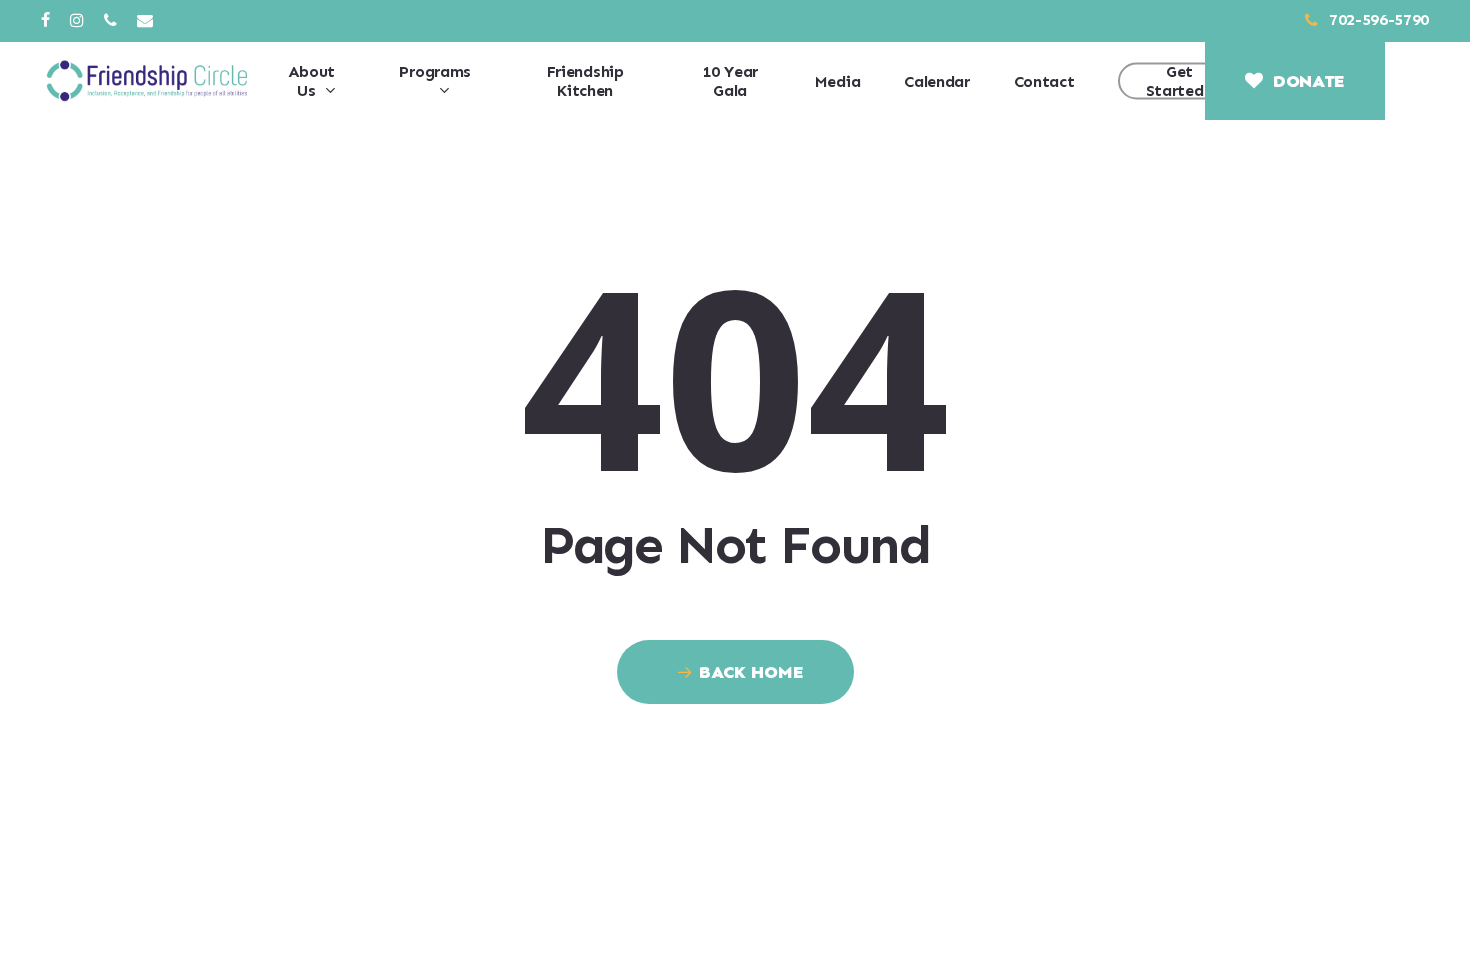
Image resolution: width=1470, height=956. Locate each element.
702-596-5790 (1376, 19)
